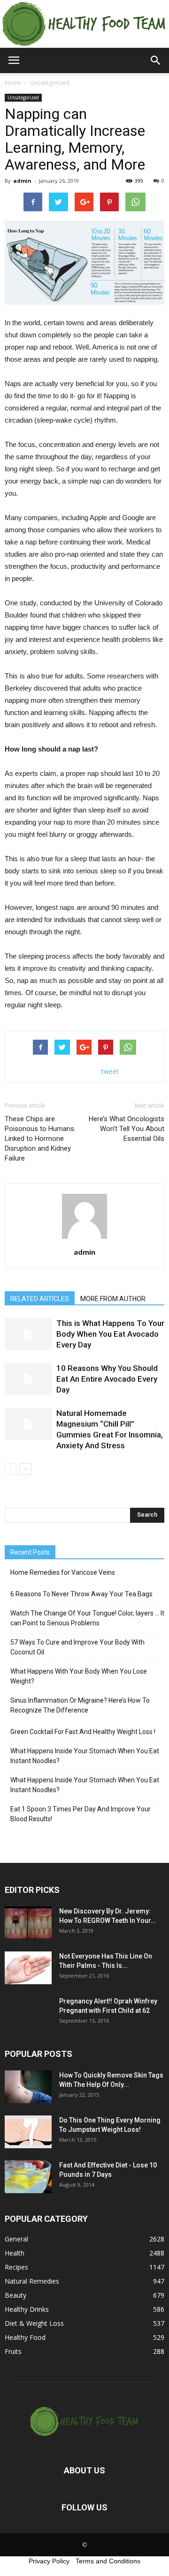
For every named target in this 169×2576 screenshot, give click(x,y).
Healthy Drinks (27, 2309)
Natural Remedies (32, 2281)
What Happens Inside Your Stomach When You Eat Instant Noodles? (85, 1756)
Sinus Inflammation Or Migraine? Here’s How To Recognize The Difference (80, 1705)
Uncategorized (23, 97)
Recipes (16, 2267)
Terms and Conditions (108, 2561)
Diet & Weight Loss (34, 2323)
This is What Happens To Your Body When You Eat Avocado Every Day (110, 1334)
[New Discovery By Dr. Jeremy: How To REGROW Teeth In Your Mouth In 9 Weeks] (28, 1923)
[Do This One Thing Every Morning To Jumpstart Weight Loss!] (28, 2132)
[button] (156, 60)
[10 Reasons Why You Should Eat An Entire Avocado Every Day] (28, 1379)
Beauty (15, 2295)
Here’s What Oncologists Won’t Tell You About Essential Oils (127, 1129)
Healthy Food (25, 2337)
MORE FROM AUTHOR (113, 1299)
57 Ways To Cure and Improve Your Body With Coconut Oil (77, 1647)
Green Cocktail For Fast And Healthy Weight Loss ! (83, 1732)
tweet (110, 1071)
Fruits (13, 2351)
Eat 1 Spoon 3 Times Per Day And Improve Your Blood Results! (81, 1814)
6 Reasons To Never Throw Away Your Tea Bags (81, 1594)
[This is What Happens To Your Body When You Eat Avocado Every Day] (28, 1334)
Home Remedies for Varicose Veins (63, 1572)
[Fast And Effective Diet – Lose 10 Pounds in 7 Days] (28, 2177)
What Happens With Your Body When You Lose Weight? (79, 1676)
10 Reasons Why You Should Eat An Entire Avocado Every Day (107, 1379)
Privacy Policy (49, 2561)
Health (15, 2253)
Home (13, 83)
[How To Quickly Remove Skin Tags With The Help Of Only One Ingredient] (28, 2087)
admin (22, 181)
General (16, 2239)
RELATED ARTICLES (40, 1299)
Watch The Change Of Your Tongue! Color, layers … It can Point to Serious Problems (87, 1618)
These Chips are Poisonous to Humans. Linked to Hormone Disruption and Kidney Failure (40, 1139)
